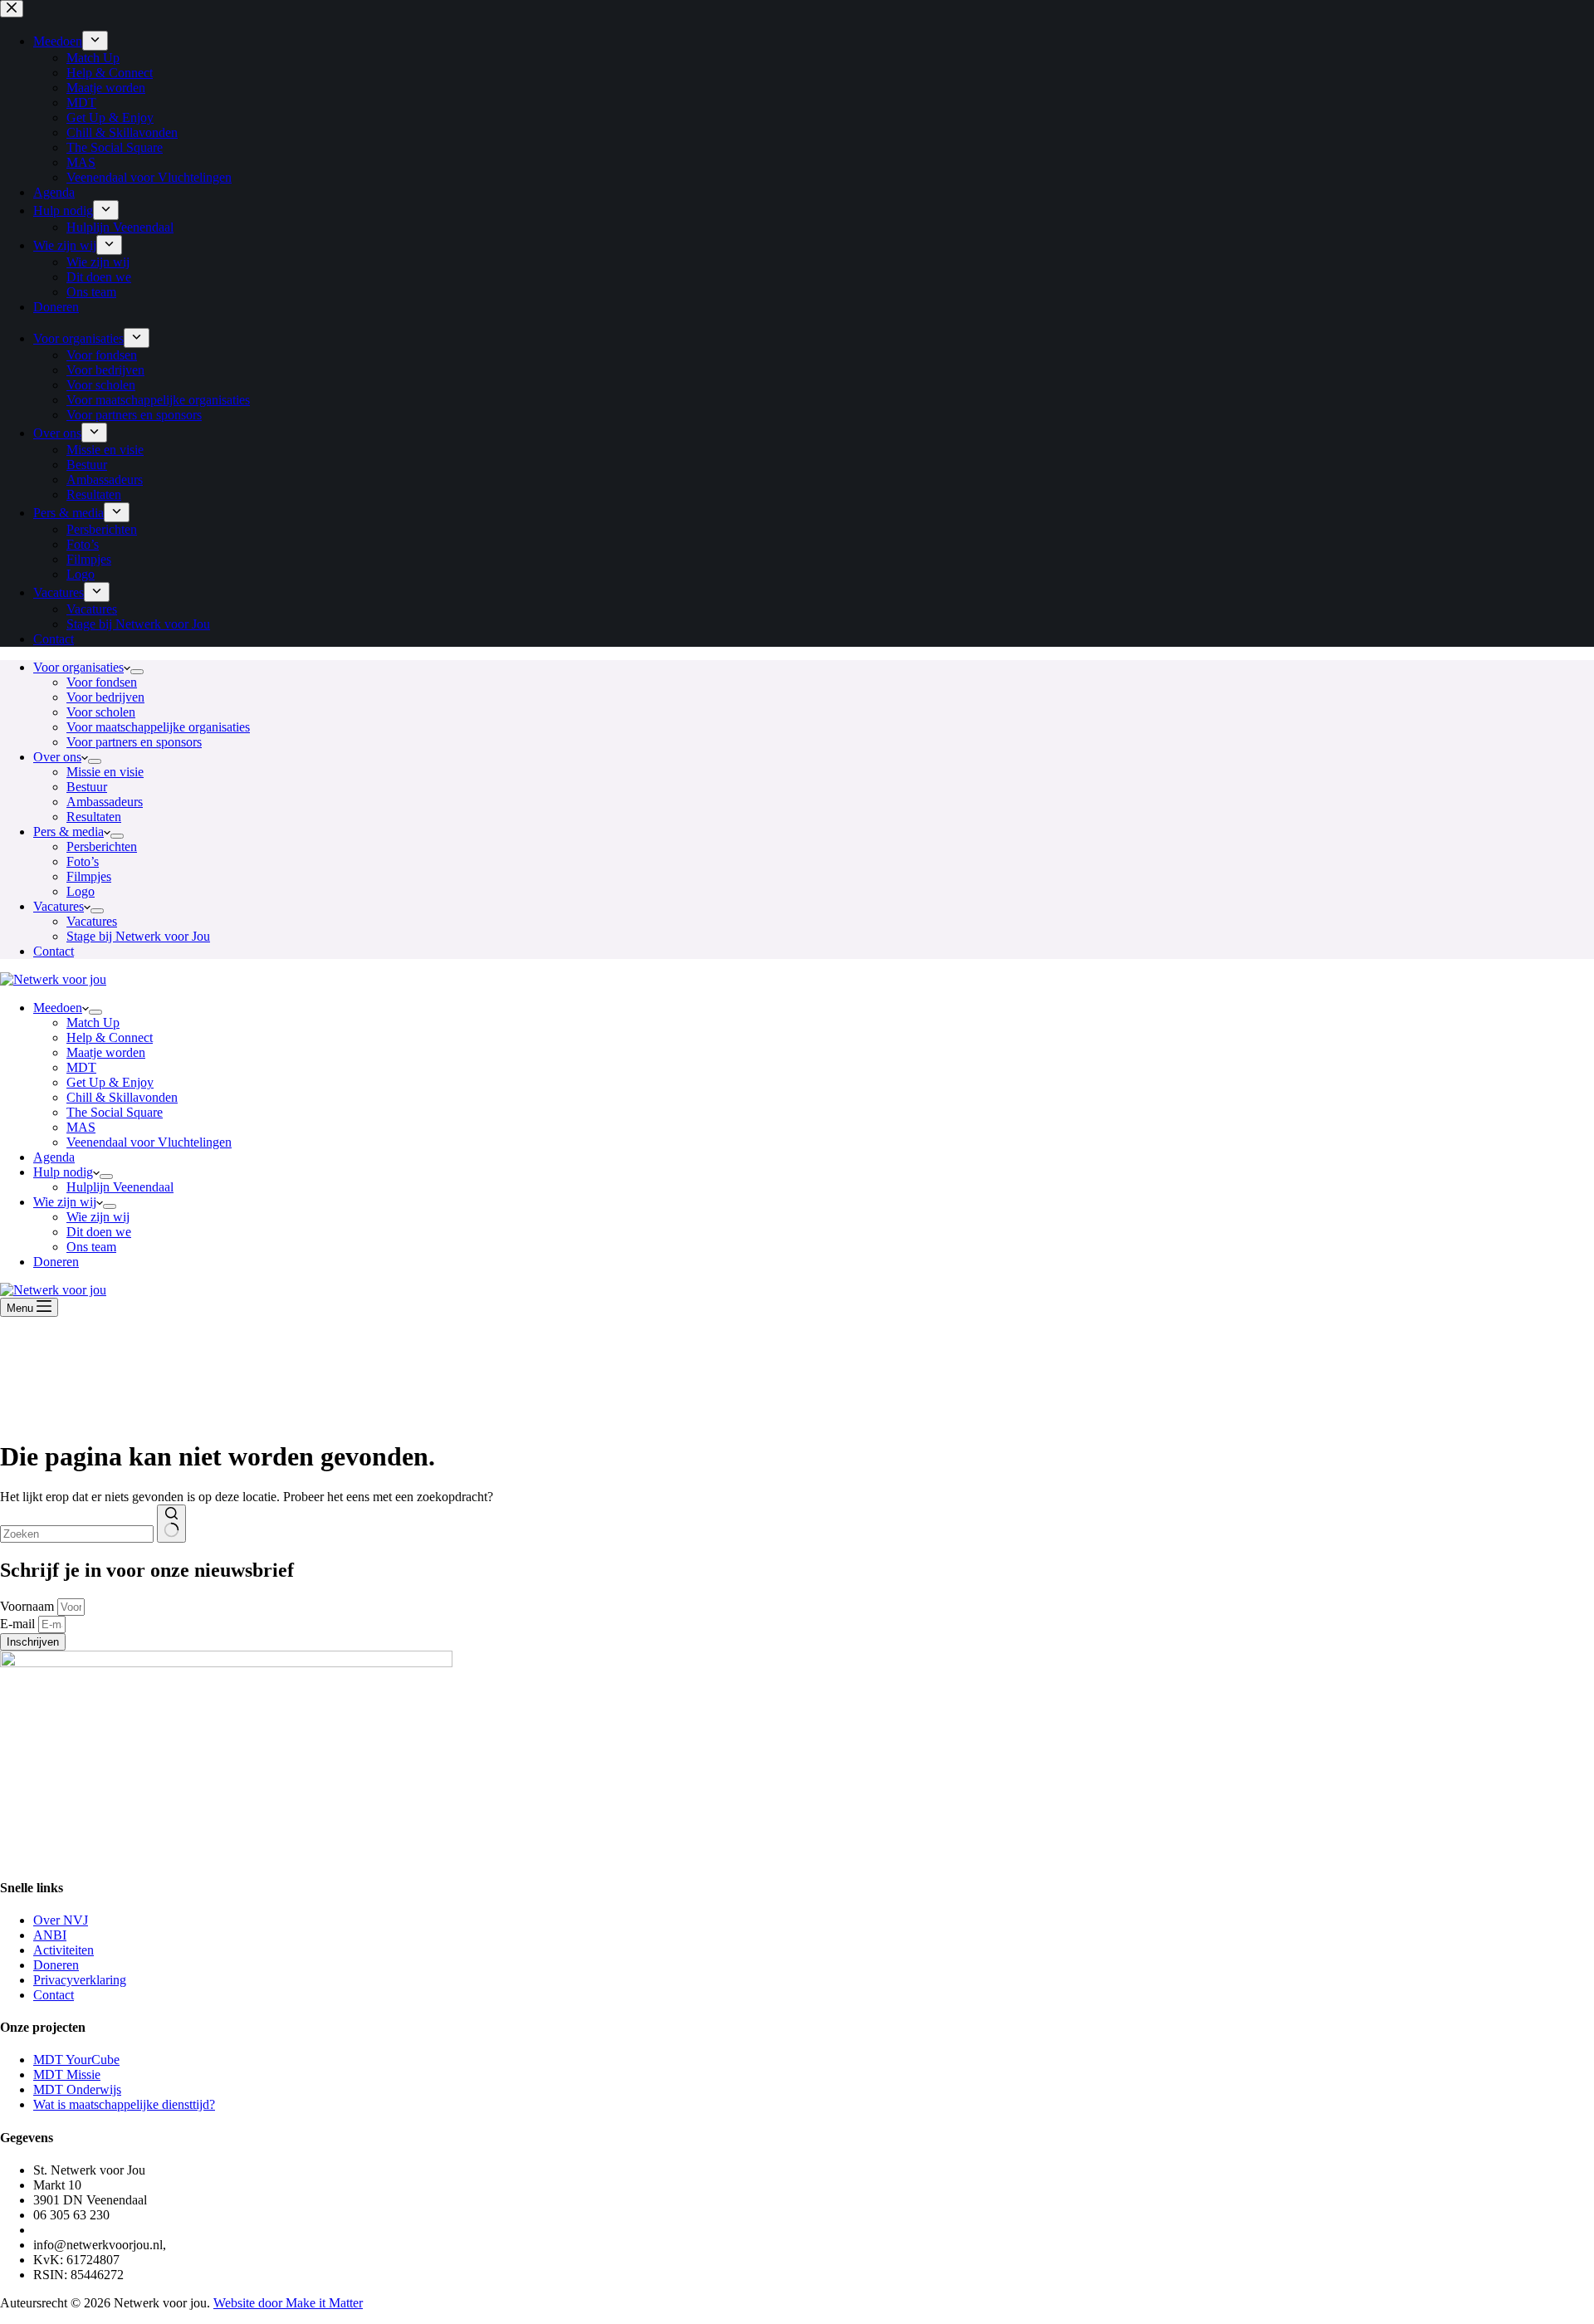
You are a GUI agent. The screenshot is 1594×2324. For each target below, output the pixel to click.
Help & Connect (110, 1037)
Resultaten (94, 817)
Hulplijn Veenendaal (120, 1187)
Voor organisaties (78, 667)
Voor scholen (101, 712)
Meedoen (58, 1008)
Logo (81, 891)
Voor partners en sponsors (134, 742)
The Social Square (115, 1112)
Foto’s (83, 861)
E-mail (19, 1624)
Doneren (56, 1262)
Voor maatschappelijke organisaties (158, 727)
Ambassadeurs (105, 802)
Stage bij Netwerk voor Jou (138, 936)
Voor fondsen (102, 682)
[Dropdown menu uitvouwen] (137, 672)
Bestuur (87, 787)
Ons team (91, 1247)
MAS (81, 1127)
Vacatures (59, 906)
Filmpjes (89, 876)
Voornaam (29, 1606)
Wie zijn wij (65, 1202)
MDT (81, 1067)
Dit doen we (99, 1232)
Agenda (54, 1157)
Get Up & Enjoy (110, 1082)
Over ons (57, 757)
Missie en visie (105, 772)
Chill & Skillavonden (122, 1097)
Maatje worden (106, 1052)
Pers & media (68, 832)
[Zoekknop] (171, 1524)
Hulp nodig (63, 1172)
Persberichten (102, 846)
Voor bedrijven (105, 697)
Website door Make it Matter (288, 2303)
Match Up (93, 1023)
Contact (54, 951)
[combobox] (77, 1534)
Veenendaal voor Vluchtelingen (149, 1142)
